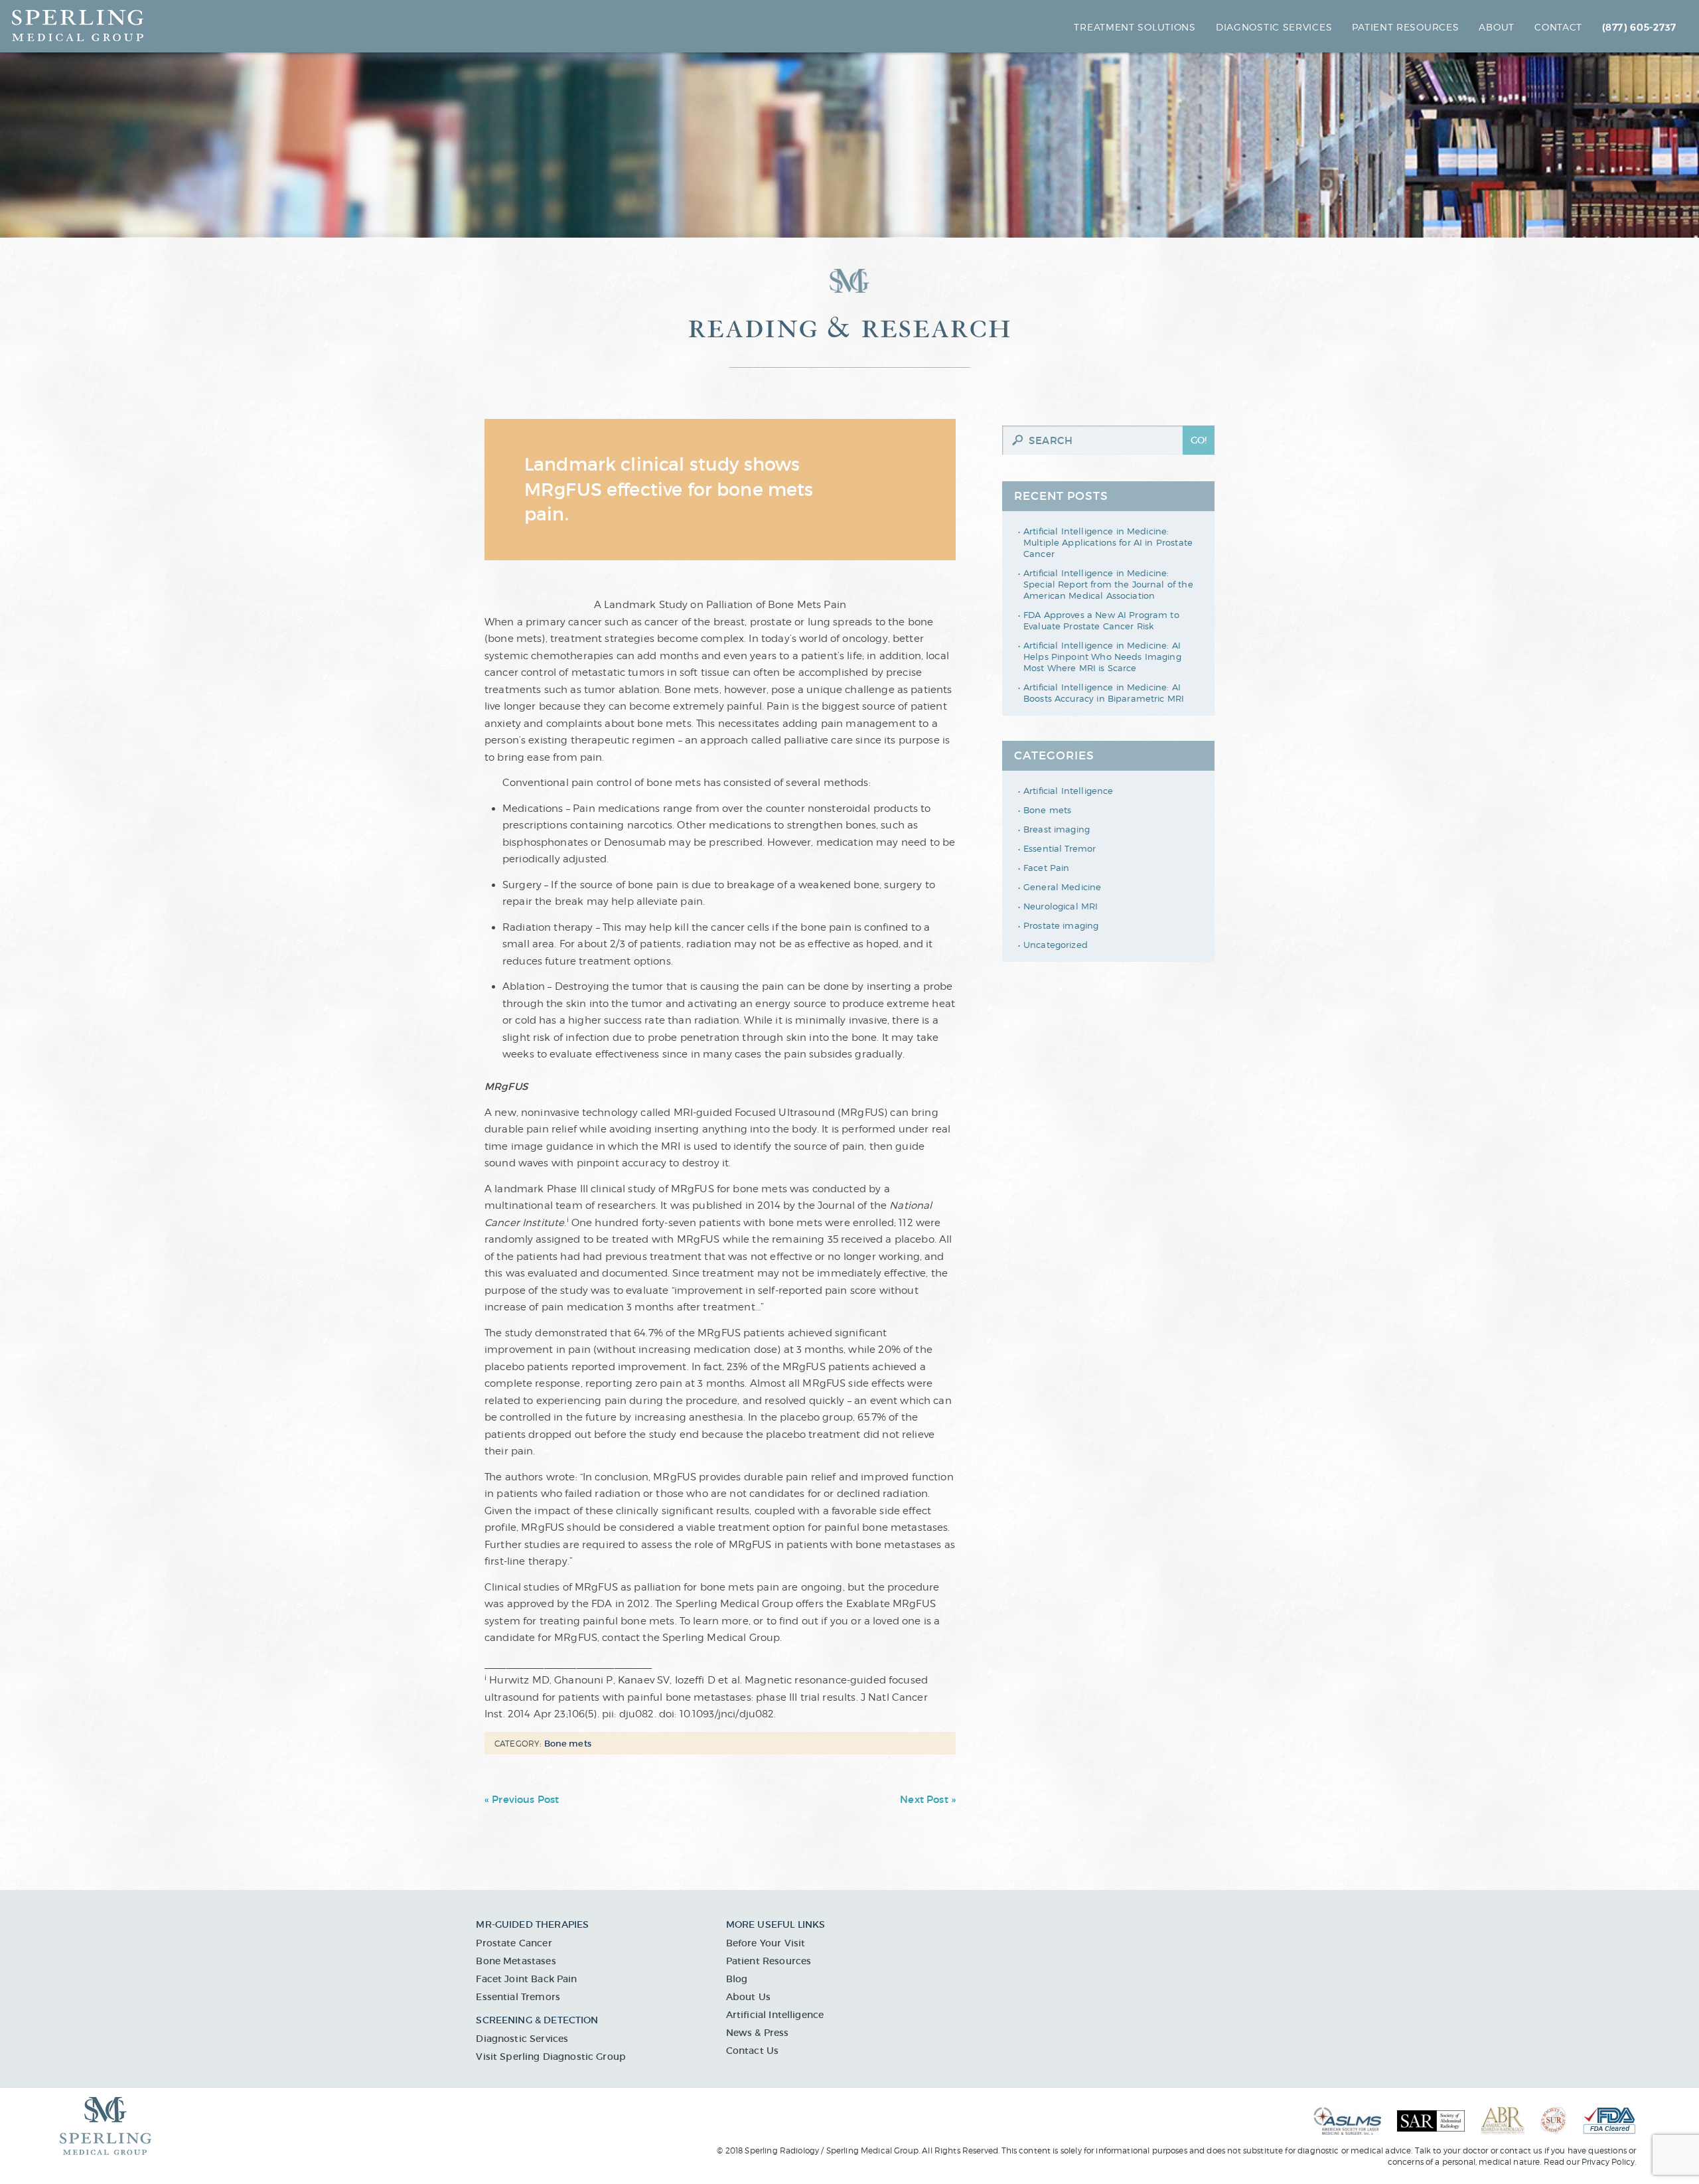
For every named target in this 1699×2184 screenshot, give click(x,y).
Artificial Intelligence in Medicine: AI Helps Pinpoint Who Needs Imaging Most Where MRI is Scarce (1102, 657)
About (1497, 27)
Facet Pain (1047, 868)
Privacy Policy (1608, 2162)
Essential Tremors (518, 1997)
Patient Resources (769, 1961)
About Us (748, 1997)
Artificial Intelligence (1068, 791)
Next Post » (928, 1799)
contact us (1521, 2150)
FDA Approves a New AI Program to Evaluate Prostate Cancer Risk (1101, 620)
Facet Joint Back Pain (526, 1979)
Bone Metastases (516, 1961)
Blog (737, 1979)
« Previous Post (522, 1799)
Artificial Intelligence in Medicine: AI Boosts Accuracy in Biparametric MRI (1104, 693)
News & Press (758, 2033)
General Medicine (1062, 887)
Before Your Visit (766, 1943)
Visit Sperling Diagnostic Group (551, 2057)
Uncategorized (1056, 945)
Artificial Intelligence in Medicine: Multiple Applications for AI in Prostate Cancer (1108, 542)
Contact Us (753, 2051)
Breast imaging (1057, 829)
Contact (1558, 27)
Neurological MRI (1061, 906)
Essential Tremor (1060, 848)
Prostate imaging (1061, 925)
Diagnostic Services (1274, 27)
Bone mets (1047, 810)
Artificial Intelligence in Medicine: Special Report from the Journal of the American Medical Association (1108, 584)
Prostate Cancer (514, 1943)
